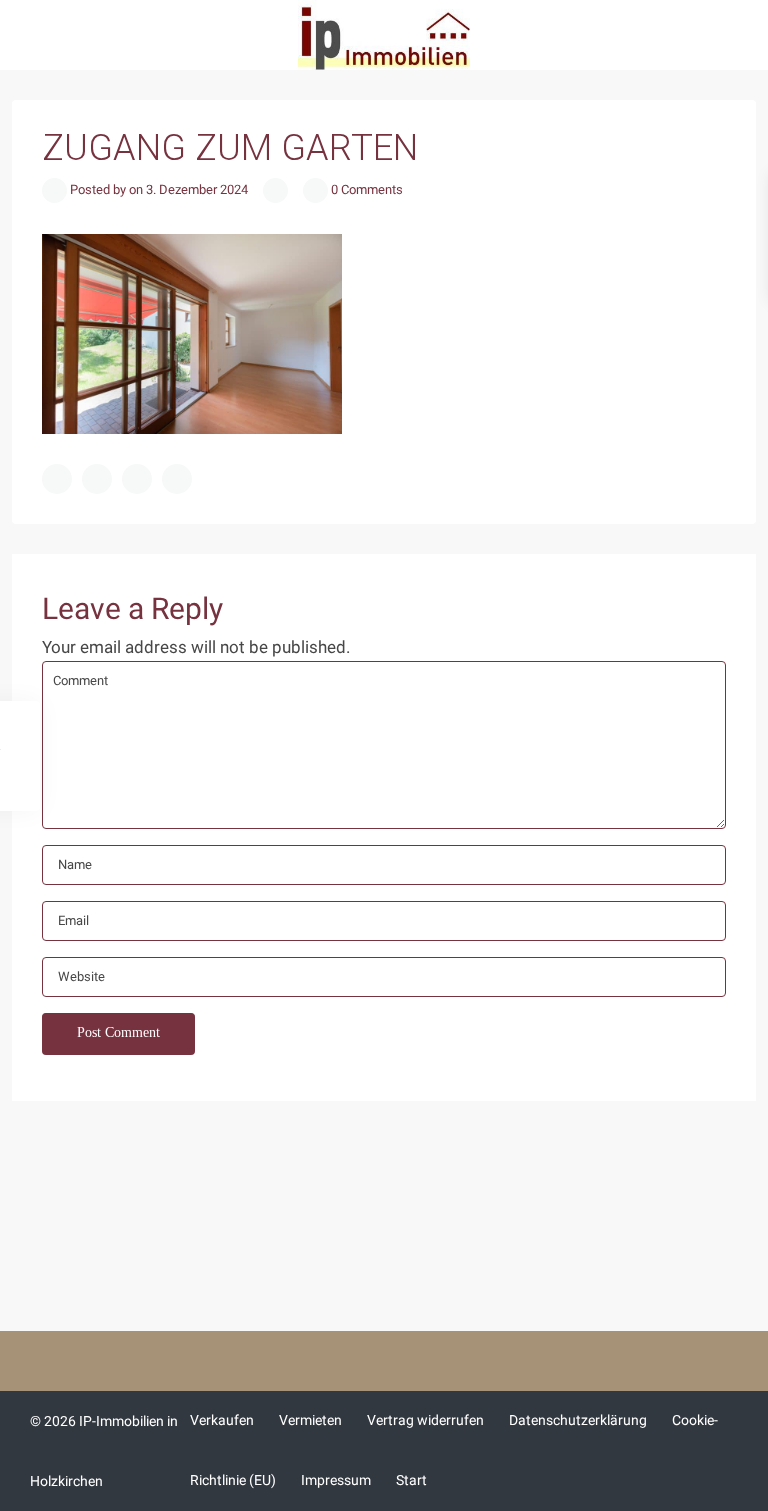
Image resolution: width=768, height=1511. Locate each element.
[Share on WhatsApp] (137, 479)
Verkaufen (222, 1420)
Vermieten (310, 1420)
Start (411, 1480)
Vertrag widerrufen (425, 1420)
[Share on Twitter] (97, 479)
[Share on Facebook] (57, 479)
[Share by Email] (177, 479)
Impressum (336, 1480)
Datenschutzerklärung (578, 1420)
